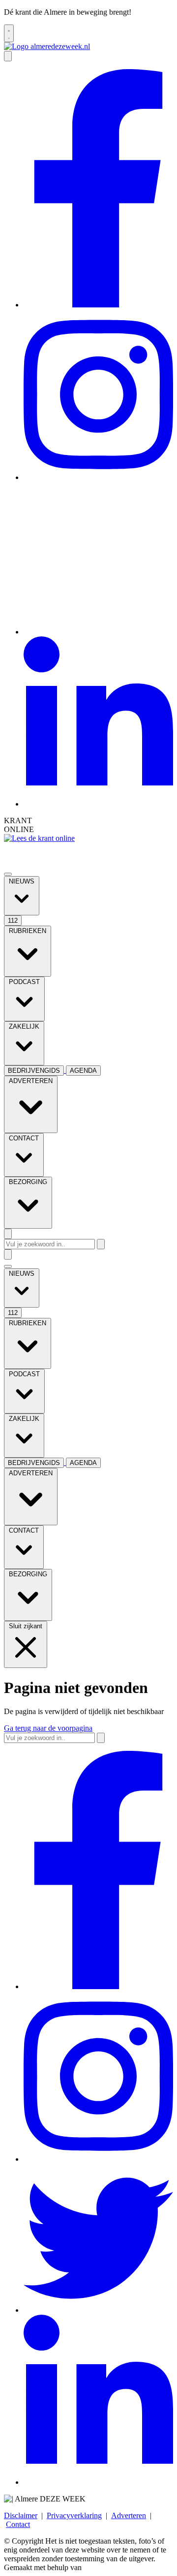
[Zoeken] (101, 1244)
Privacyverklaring (74, 2515)
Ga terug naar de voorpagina (48, 1728)
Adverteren (129, 2515)
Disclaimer (21, 2515)
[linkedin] (98, 804)
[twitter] (98, 632)
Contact (18, 2524)
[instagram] (98, 477)
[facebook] (98, 305)
